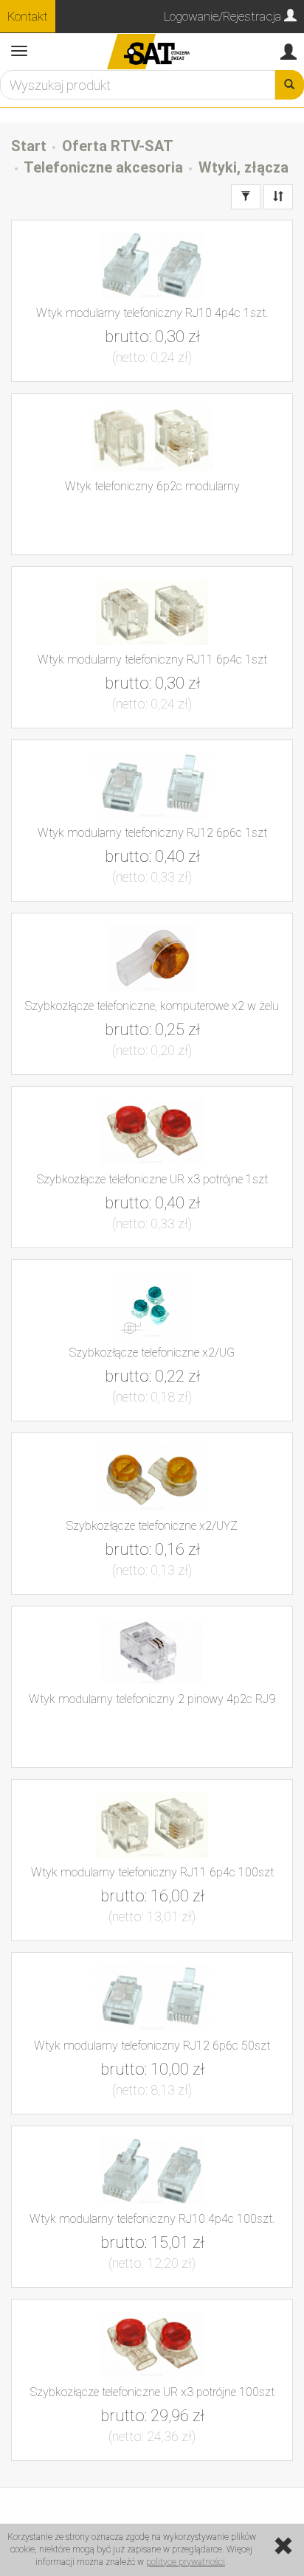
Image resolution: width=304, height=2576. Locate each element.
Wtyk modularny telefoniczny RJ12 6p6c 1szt (152, 833)
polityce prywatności (186, 2562)
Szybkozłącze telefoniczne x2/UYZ (152, 1526)
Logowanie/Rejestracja (224, 16)
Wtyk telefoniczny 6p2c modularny (152, 486)
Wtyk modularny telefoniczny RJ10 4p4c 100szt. (152, 2219)
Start (29, 146)
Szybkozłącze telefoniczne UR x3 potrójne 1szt (152, 1179)
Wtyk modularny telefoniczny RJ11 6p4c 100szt (152, 1872)
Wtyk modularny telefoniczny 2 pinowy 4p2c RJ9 (152, 1699)
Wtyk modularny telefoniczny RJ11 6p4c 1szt (152, 659)
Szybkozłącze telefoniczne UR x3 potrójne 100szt (152, 2392)
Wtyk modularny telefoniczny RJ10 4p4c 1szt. (152, 313)
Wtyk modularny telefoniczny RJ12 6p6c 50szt (152, 2046)
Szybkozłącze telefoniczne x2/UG (152, 1353)
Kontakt (28, 16)
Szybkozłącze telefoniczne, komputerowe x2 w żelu (152, 1006)
